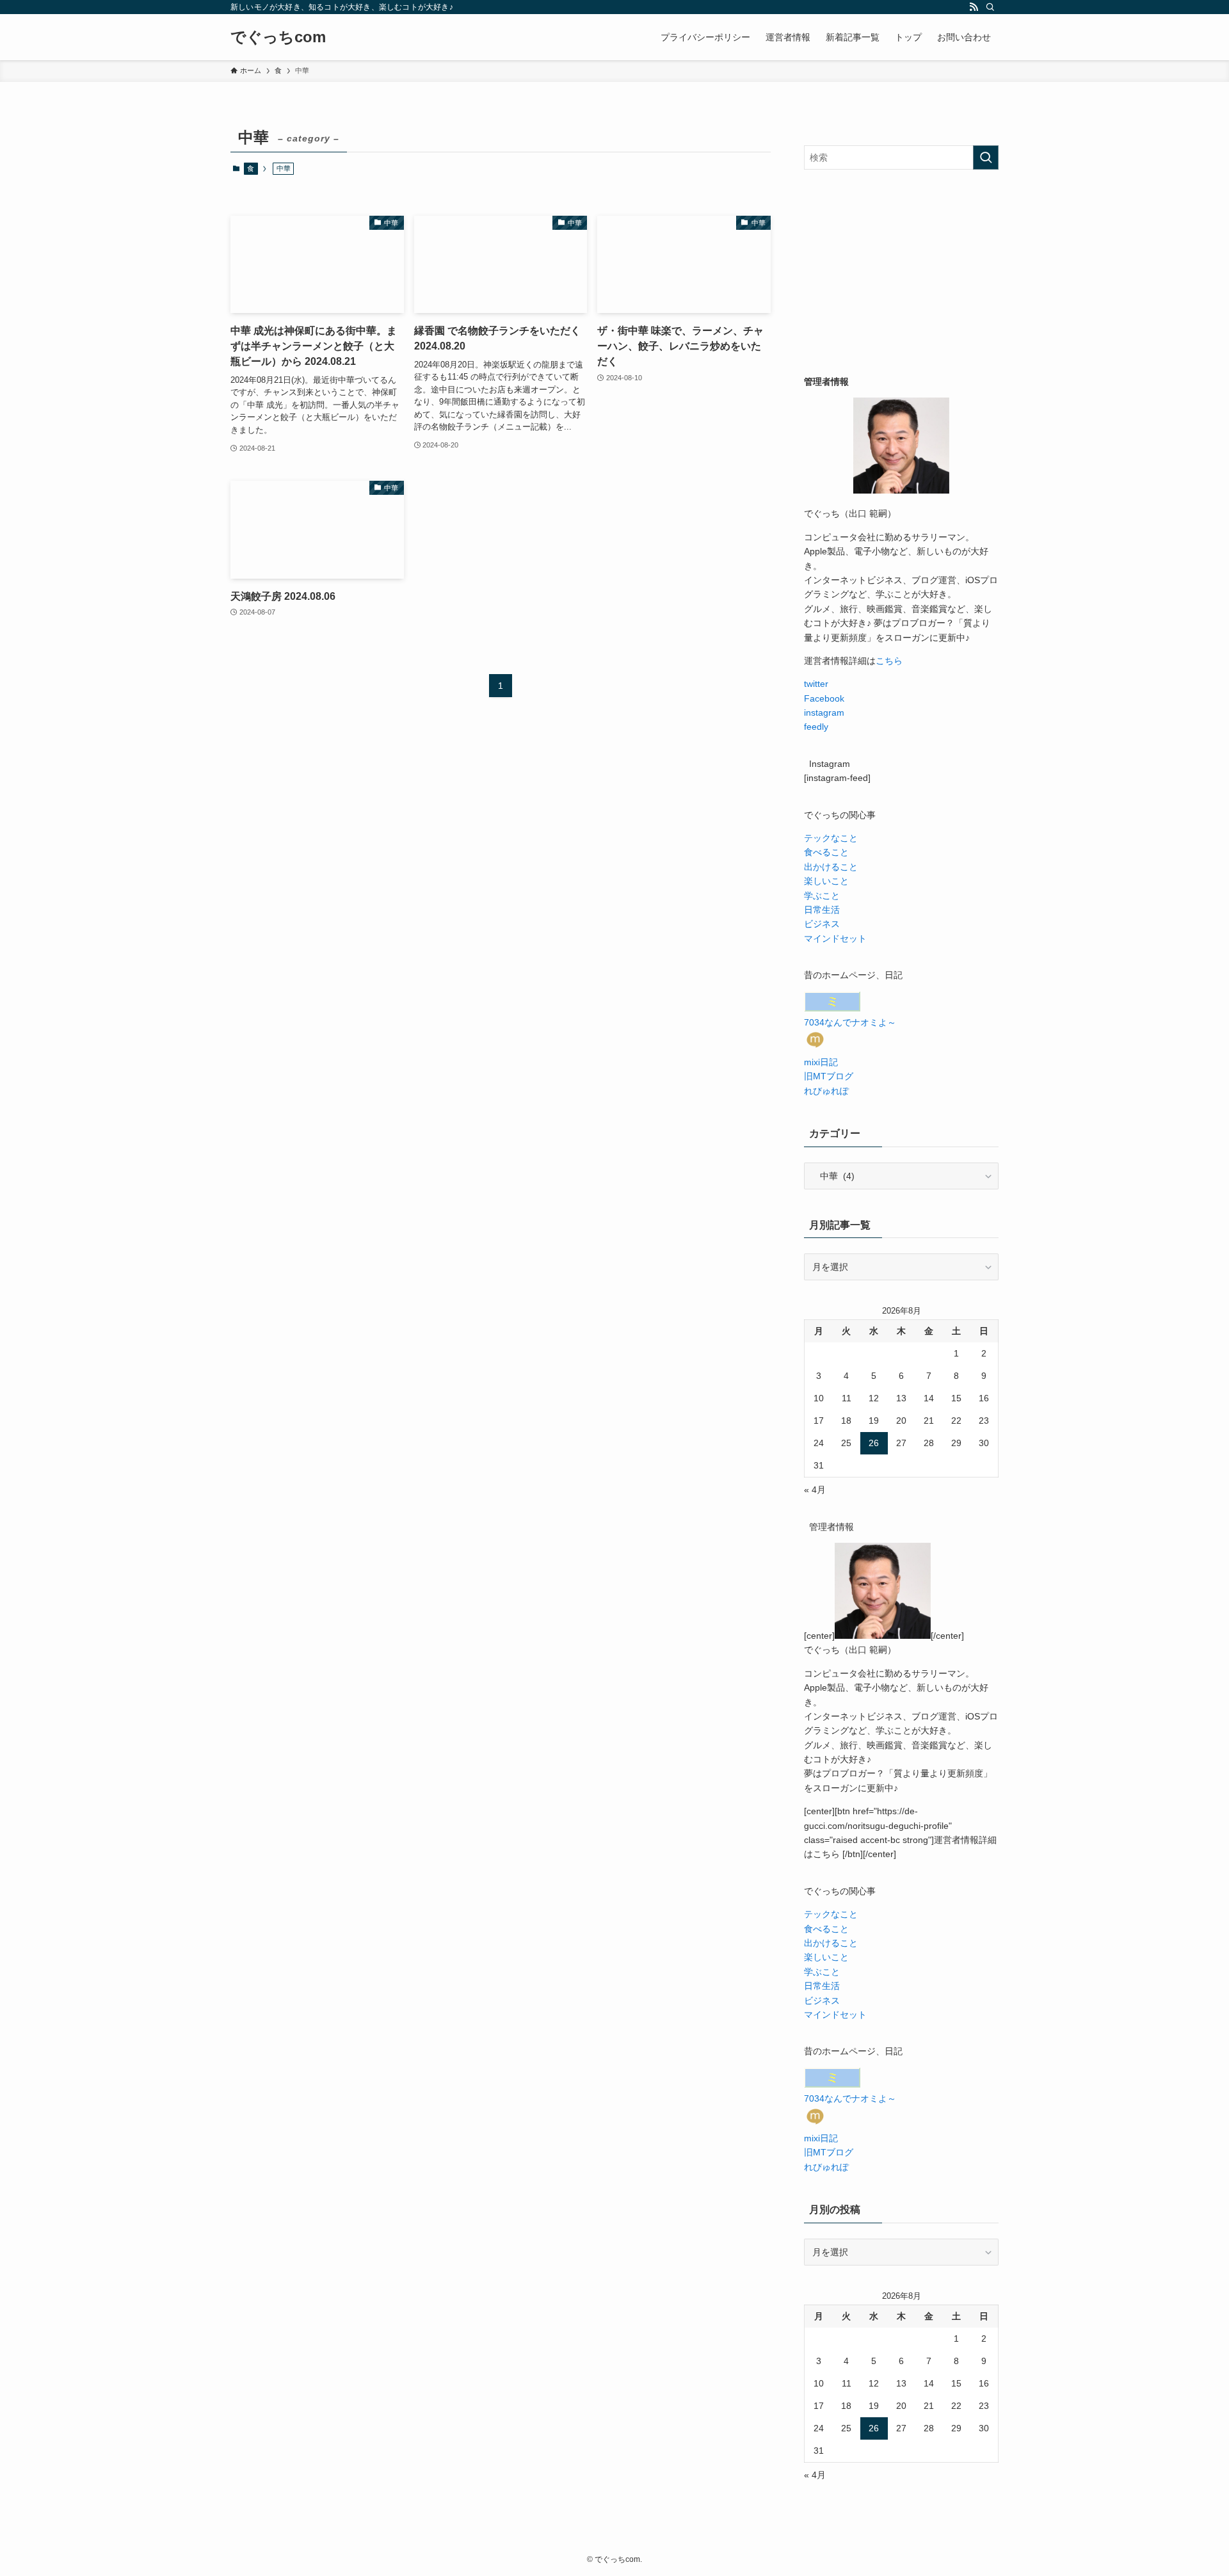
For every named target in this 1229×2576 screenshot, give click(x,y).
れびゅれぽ (826, 1091)
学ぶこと (822, 896)
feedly (816, 727)
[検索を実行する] (986, 157)
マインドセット (835, 938)
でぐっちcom (278, 37)
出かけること (831, 867)
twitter (816, 684)
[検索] (990, 7)
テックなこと (831, 838)
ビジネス (822, 924)
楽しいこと (826, 881)
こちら (889, 661)
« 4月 (815, 1490)
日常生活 (822, 910)
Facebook (824, 698)
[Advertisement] (901, 272)
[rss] (974, 7)
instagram (824, 712)
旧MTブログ (829, 1076)
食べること (826, 852)
